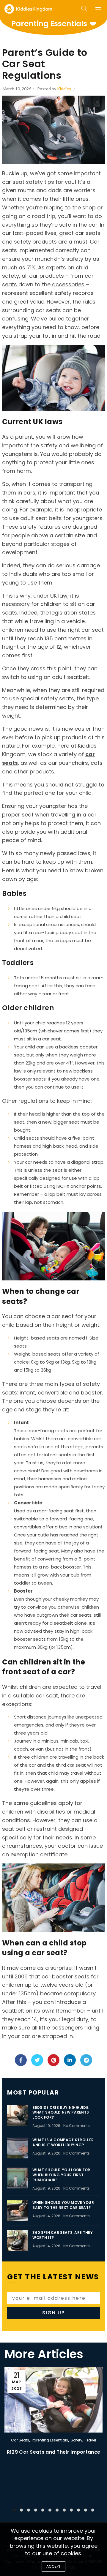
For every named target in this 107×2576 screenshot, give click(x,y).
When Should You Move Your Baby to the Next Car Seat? (63, 2205)
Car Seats (20, 2440)
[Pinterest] (53, 2060)
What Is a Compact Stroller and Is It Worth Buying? (63, 2142)
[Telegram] (86, 2060)
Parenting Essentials (50, 2440)
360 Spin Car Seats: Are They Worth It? (62, 2235)
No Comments (77, 2126)
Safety (77, 2440)
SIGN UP (53, 2313)
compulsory (80, 1993)
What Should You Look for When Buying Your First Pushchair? (61, 2175)
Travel (91, 2440)
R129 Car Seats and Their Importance (54, 2452)
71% (31, 267)
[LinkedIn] (70, 2060)
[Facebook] (21, 2060)
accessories (68, 284)
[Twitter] (37, 2060)
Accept (54, 2566)
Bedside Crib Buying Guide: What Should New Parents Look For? (61, 2113)
